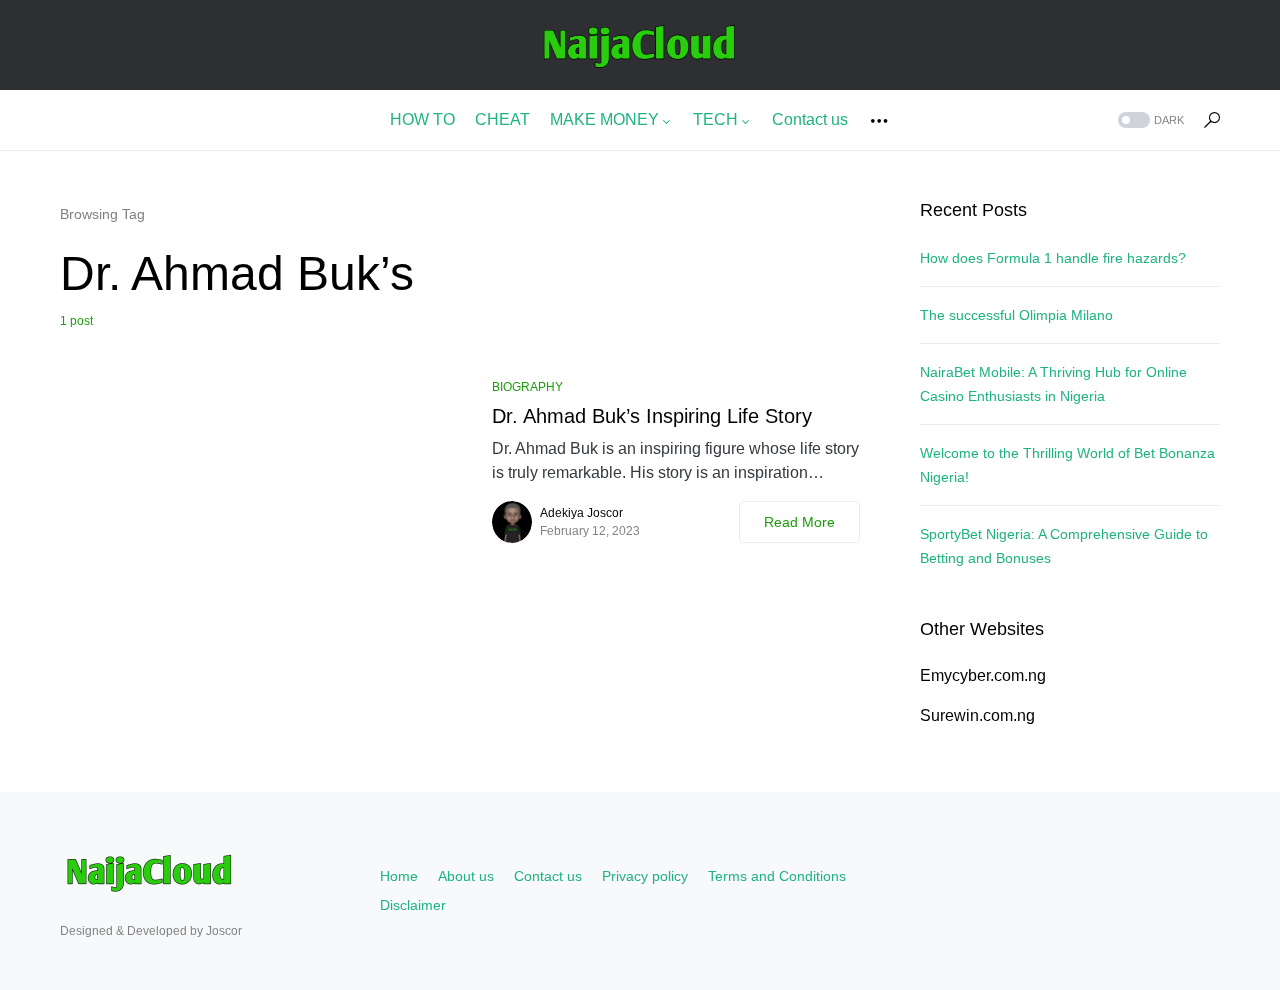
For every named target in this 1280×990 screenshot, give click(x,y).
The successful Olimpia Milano (1016, 315)
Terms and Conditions (777, 876)
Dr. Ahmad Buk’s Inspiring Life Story (652, 416)
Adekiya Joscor (581, 513)
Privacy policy (645, 876)
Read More (799, 522)
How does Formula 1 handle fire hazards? (1053, 258)
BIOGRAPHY (527, 387)
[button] (1149, 120)
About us (466, 876)
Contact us (548, 876)
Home (399, 876)
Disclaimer (413, 905)
